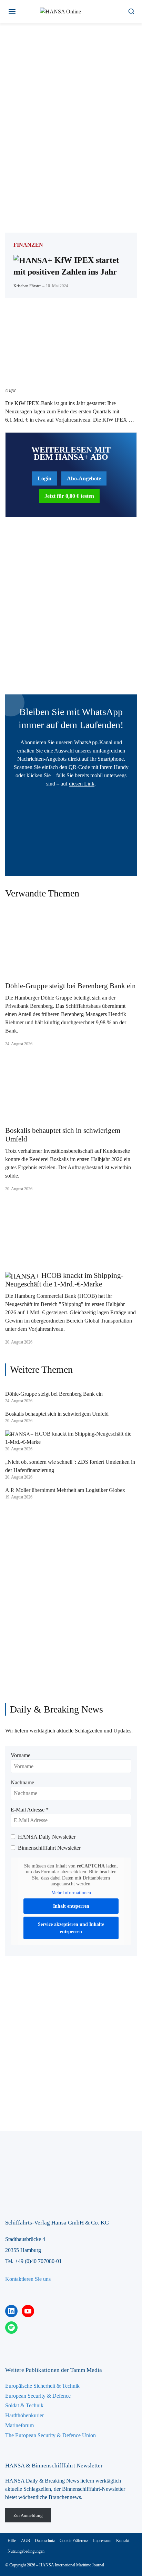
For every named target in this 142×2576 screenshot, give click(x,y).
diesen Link (82, 784)
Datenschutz (45, 2541)
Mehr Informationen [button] (71, 1893)
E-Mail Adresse (30, 1810)
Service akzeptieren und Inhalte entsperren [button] (71, 1928)
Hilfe (12, 2541)
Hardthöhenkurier (24, 2415)
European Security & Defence (38, 2396)
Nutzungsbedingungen (26, 2551)
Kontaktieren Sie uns (28, 2279)
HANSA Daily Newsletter (47, 1837)
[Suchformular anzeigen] (131, 12)
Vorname (21, 1755)
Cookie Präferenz (74, 2541)
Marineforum (19, 2425)
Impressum (102, 2541)
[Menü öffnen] (12, 12)
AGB (26, 2541)
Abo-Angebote (84, 478)
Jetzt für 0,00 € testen (69, 496)
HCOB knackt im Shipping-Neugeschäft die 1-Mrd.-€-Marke (64, 1280)
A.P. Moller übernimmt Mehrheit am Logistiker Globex (65, 1490)
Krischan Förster (27, 286)
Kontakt (123, 2541)
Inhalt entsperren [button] (71, 1906)
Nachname (22, 1782)
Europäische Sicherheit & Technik (42, 2386)
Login (44, 478)
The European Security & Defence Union (50, 2435)
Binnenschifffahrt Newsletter (49, 1848)
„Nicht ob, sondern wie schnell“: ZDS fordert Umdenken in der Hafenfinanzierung (70, 1466)
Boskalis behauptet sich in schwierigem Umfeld (63, 1135)
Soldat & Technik (24, 2405)
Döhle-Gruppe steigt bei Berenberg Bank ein (70, 986)
